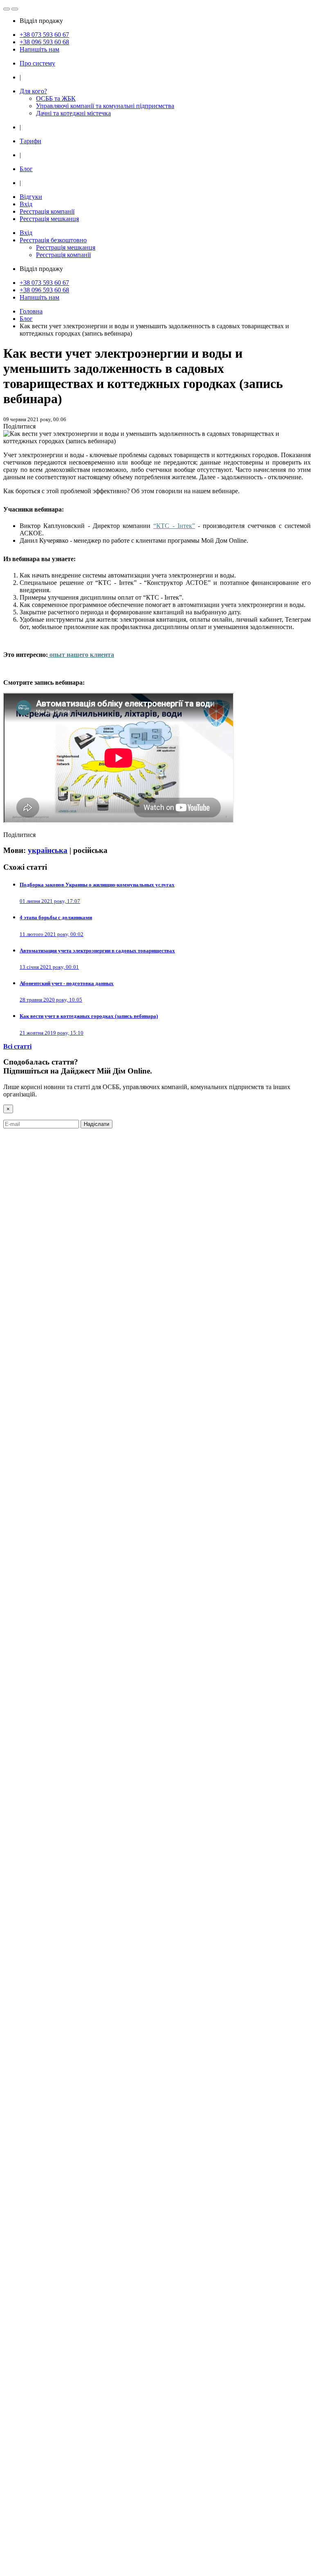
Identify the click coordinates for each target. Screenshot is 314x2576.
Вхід (26, 204)
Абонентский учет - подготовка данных (67, 983)
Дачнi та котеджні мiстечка (73, 113)
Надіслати (96, 1124)
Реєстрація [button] (53, 240)
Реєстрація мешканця (49, 219)
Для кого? (33, 91)
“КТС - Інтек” (174, 526)
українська (48, 850)
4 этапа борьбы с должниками (56, 917)
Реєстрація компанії (47, 211)
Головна (31, 311)
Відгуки (31, 197)
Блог (26, 169)
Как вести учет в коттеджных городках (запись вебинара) (89, 1016)
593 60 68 (44, 42)
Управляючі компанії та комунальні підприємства (105, 106)
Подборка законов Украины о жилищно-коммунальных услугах (97, 885)
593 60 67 (44, 35)
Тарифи (30, 141)
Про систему (37, 63)
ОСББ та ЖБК (56, 98)
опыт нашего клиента (82, 655)
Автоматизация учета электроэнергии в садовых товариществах (97, 951)
